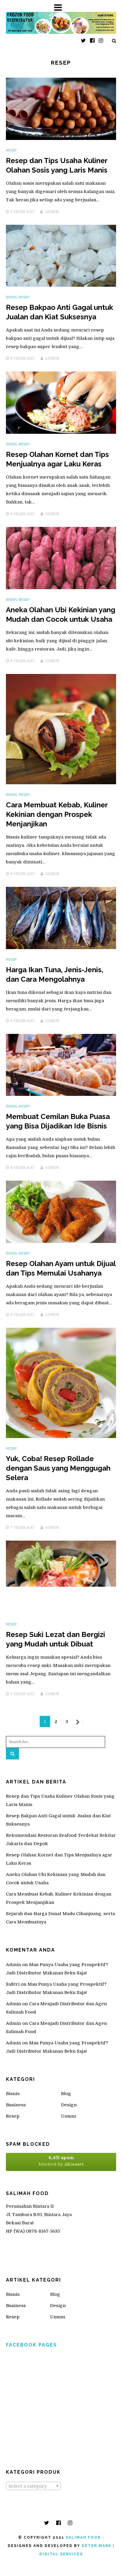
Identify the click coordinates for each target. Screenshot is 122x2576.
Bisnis (11, 297)
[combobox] (33, 2486)
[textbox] (33, 2486)
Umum (69, 2116)
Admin (52, 212)
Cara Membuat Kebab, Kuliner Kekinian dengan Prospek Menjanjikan (57, 814)
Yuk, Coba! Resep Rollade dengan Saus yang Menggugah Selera (58, 1468)
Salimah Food (83, 2537)
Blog (66, 2094)
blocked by (61, 2161)
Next (83, 1723)
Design (69, 2105)
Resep (11, 150)
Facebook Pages (31, 2345)
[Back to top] (105, 2559)
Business (16, 2105)
